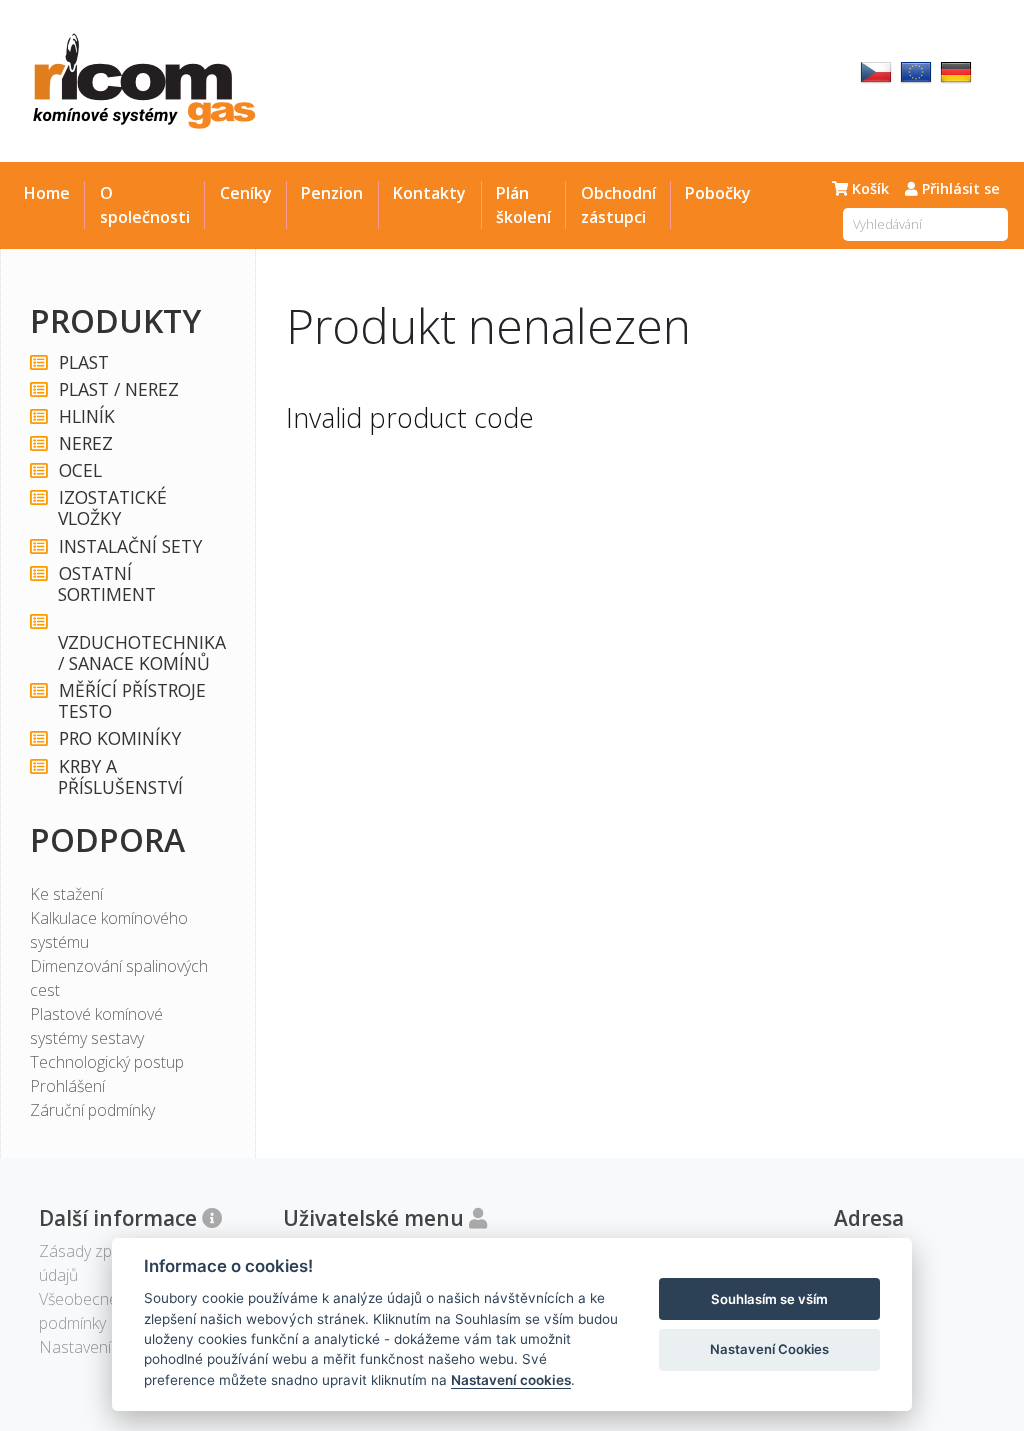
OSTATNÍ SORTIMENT (107, 584)
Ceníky (246, 193)
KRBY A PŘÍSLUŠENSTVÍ (120, 777)
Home (47, 193)
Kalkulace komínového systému (109, 930)
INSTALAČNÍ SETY (130, 546)
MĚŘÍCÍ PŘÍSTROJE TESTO (131, 701)
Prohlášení (67, 1086)
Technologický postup (107, 1062)
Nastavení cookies (511, 1380)
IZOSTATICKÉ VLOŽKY (112, 508)
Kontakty (429, 193)
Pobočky (718, 193)
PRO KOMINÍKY (120, 738)
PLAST (84, 362)
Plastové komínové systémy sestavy (96, 1026)
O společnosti (145, 205)
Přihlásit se (959, 188)
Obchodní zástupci (618, 205)
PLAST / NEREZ (119, 389)
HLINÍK (87, 416)
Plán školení (523, 205)
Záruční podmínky (92, 1110)
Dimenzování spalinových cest (119, 978)
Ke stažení (66, 894)
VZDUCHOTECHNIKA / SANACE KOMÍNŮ (139, 652)
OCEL (80, 470)
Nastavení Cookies (769, 1349)
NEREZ (86, 443)
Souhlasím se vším (769, 1299)
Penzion (332, 193)
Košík (868, 188)
